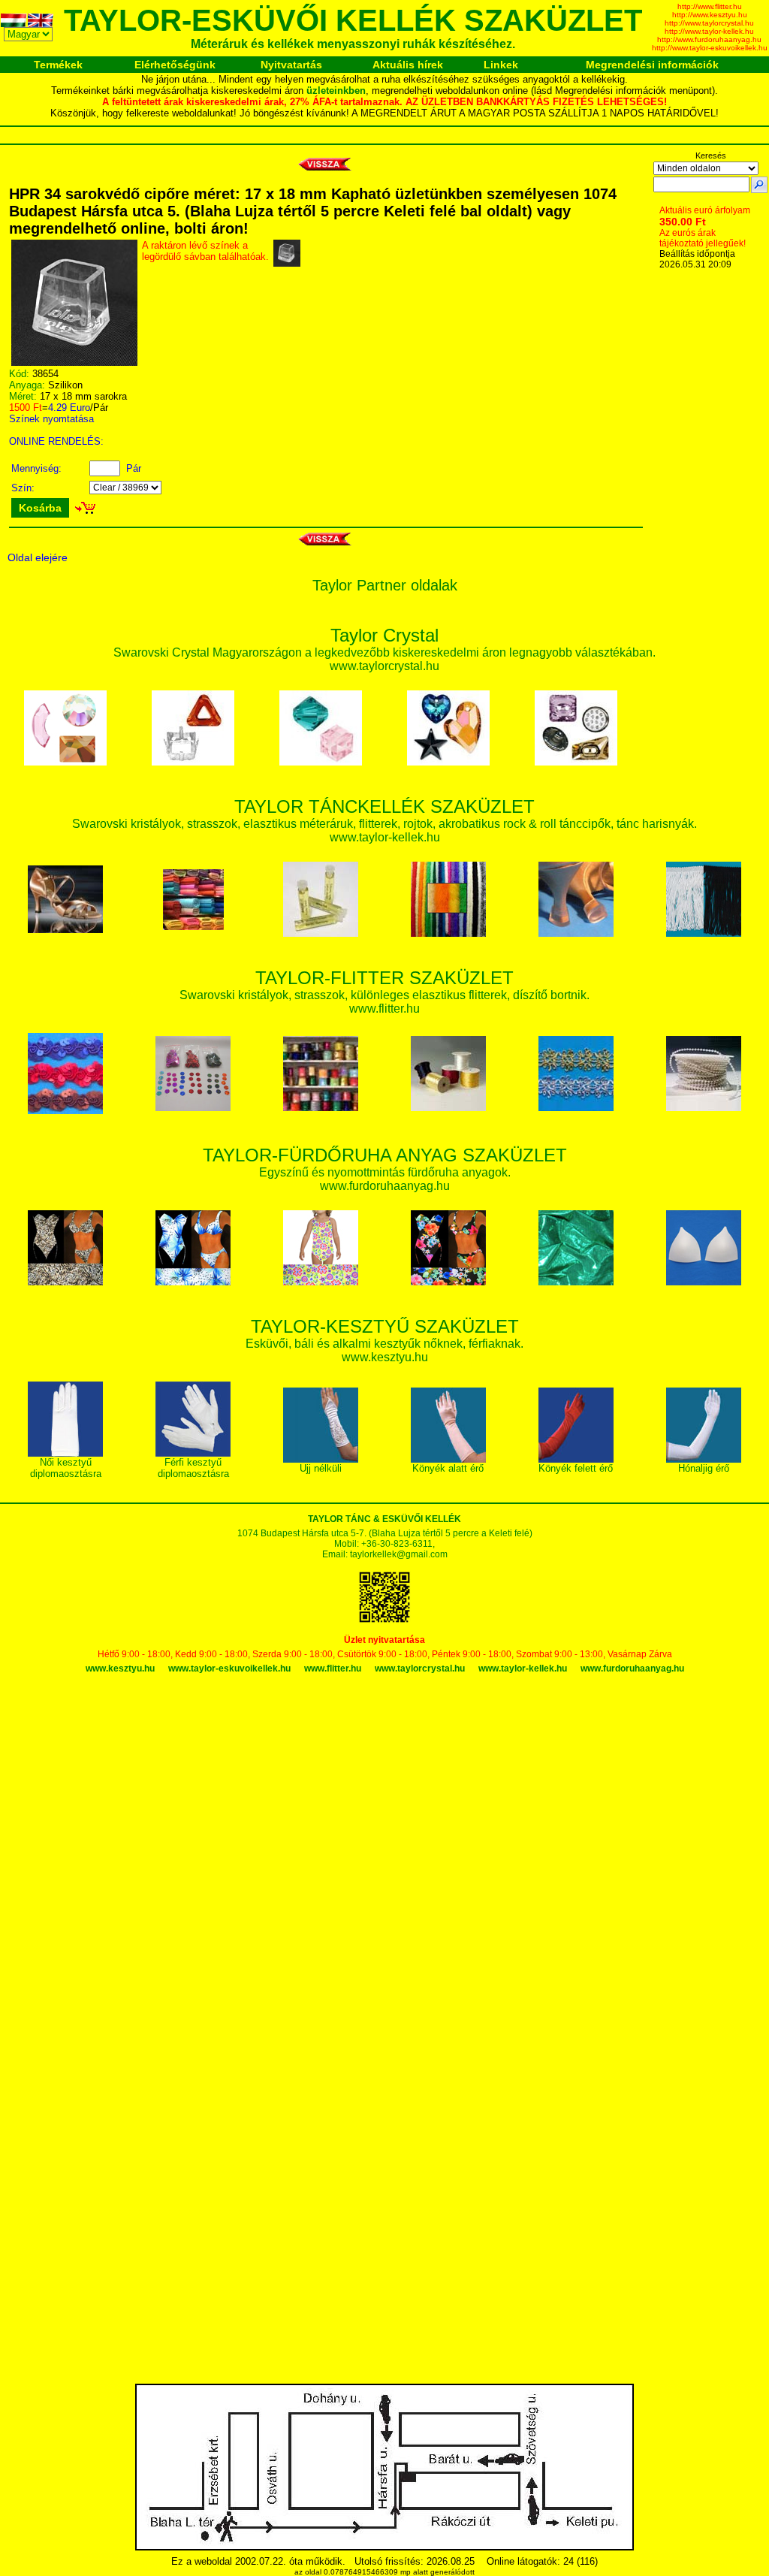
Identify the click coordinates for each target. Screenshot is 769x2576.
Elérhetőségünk (175, 65)
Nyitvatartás (291, 65)
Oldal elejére (38, 557)
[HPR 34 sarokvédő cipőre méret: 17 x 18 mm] (74, 362)
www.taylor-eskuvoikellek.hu (229, 1669)
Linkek (501, 65)
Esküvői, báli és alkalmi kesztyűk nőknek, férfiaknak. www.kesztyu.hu (384, 1343)
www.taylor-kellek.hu (523, 1669)
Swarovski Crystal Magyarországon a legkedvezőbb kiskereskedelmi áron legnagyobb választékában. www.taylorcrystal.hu (384, 652)
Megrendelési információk (652, 65)
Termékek (58, 65)
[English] (41, 23)
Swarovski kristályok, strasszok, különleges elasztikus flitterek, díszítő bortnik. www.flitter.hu (384, 994)
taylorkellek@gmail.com (399, 1554)
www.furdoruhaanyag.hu (632, 1669)
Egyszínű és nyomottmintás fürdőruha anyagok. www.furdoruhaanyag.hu (385, 1172)
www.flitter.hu (333, 1669)
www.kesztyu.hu (120, 1669)
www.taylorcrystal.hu (420, 1669)
